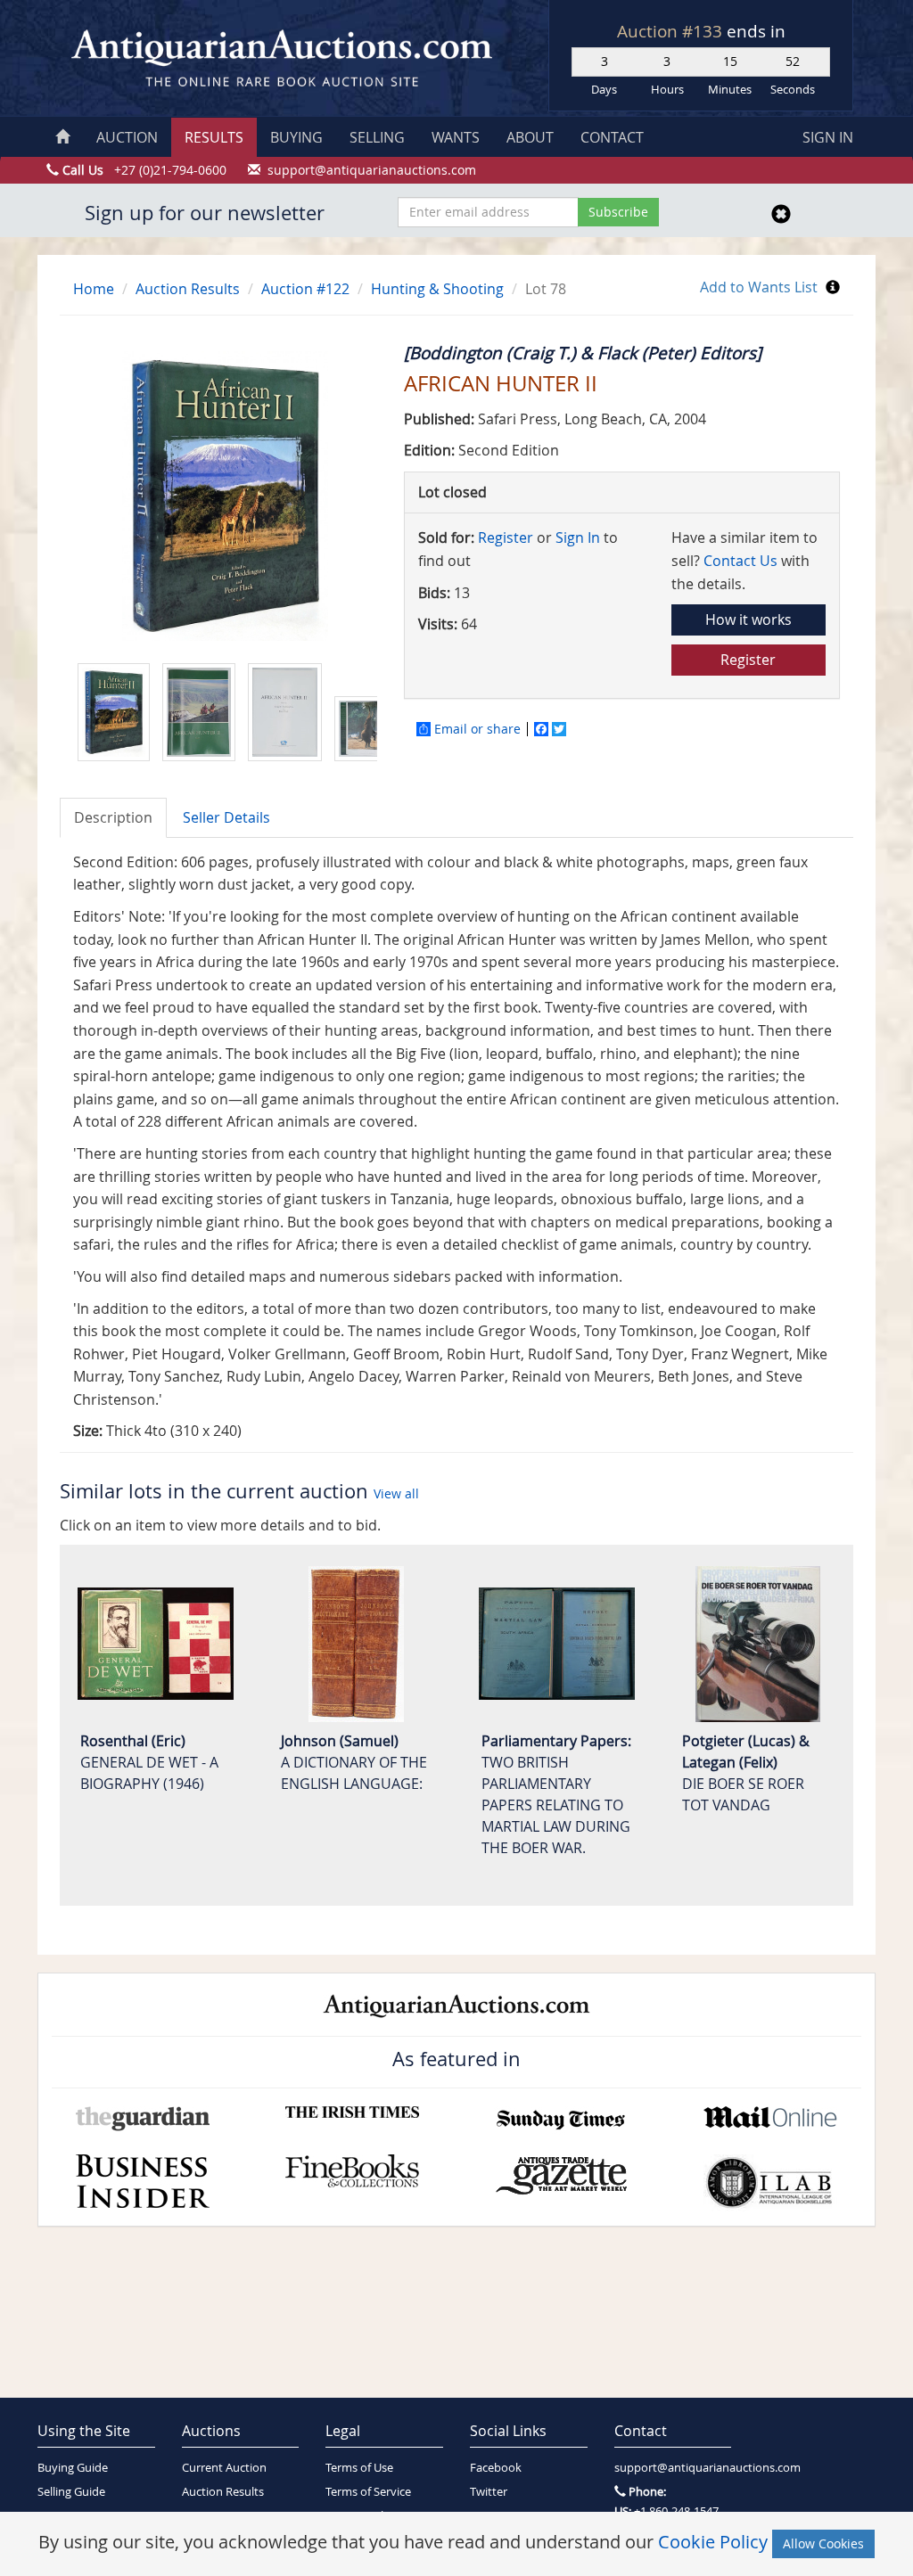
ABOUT (530, 137)
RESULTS (214, 137)
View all (396, 1493)
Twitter (489, 2492)
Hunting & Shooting (437, 289)
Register (506, 537)
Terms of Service (368, 2492)
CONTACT (612, 137)
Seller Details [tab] (226, 817)
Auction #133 (672, 31)
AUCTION (127, 137)
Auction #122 (305, 289)
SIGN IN (828, 137)
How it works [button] (748, 619)
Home (94, 289)
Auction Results (188, 289)
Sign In (578, 537)
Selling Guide (71, 2492)
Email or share (477, 729)
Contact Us (740, 561)
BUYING (296, 137)
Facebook (496, 2468)
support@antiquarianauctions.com (673, 2468)
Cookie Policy (713, 2542)
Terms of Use (359, 2468)
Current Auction (224, 2468)
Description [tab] (113, 817)
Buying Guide (73, 2468)
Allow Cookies (823, 2543)
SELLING (377, 137)
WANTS (456, 137)
